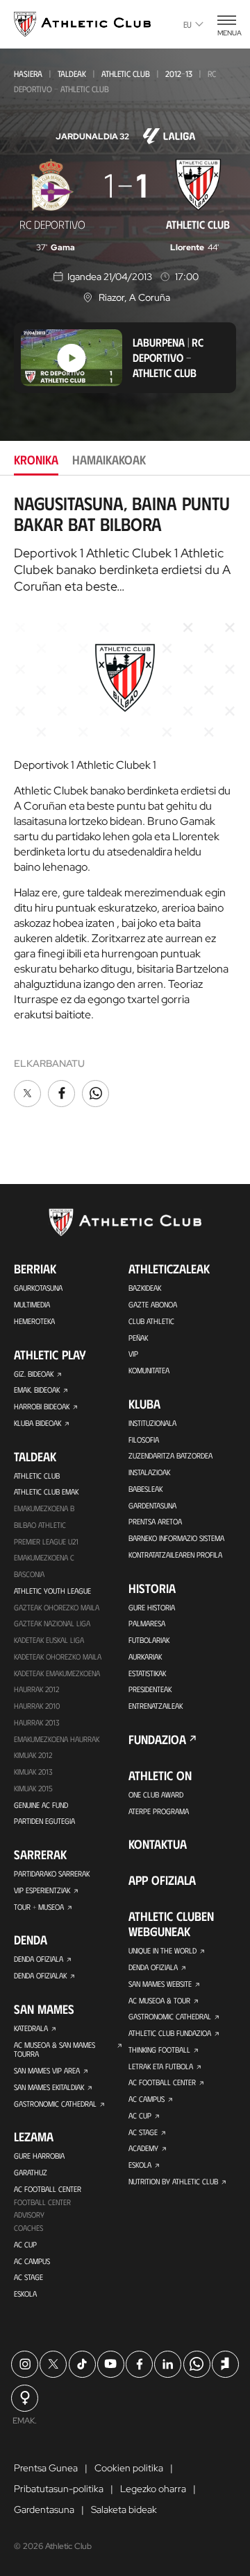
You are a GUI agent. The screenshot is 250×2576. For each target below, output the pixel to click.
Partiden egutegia (44, 1821)
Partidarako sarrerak (52, 1873)
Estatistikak (147, 1673)
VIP (133, 1354)
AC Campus (32, 2261)
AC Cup (25, 2244)
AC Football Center (48, 2189)
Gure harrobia (39, 2156)
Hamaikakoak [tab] (109, 460)
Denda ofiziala (39, 1959)
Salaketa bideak (124, 2509)
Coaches (28, 2228)
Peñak (138, 1338)
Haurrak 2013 (36, 1722)
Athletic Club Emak (46, 1491)
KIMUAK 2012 (33, 1755)
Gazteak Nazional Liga (52, 1623)
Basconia (29, 1574)
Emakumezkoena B (44, 1508)
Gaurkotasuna (38, 1288)
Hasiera (28, 73)
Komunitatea (149, 1370)
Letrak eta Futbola (161, 2066)
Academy (143, 2148)
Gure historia (152, 1607)
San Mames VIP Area (47, 2070)
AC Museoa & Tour (159, 2000)
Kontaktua (158, 1844)
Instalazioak (149, 1472)
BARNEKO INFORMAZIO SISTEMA (176, 1538)
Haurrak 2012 (36, 1689)
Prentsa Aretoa (155, 1521)
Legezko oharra (153, 2489)
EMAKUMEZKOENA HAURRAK (57, 1739)
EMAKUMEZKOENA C (44, 1557)
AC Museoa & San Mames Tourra (55, 2050)
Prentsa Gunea (46, 2468)
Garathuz (31, 2172)
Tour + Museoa (39, 1907)
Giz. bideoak (34, 1374)
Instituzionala (152, 1423)
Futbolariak (149, 1640)
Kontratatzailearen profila (175, 1555)
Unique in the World (162, 1950)
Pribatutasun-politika (59, 2489)
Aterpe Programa (159, 1811)
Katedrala (31, 2028)
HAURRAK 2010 (37, 1706)
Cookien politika (129, 2468)
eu (187, 24)
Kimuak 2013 (33, 1772)
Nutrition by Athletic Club (173, 2181)
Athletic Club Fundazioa (170, 2033)
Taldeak (72, 73)
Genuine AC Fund (41, 1805)
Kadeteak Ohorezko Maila (58, 1656)
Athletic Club (126, 73)
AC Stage (28, 2277)
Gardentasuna (152, 1505)
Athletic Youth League (52, 1591)
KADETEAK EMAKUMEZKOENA (57, 1673)
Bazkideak (145, 1288)
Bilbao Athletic (40, 1525)
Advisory (29, 2214)
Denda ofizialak (40, 1975)
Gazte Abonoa (153, 1304)
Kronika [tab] (36, 460)
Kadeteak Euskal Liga (49, 1640)
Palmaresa (147, 1623)
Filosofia (144, 1439)
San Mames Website (160, 1984)
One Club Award (156, 1794)
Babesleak (145, 1489)
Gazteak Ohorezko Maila (57, 1607)
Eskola (25, 2294)
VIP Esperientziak (42, 1890)
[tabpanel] (125, 802)
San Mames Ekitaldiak (49, 2087)
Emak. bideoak (37, 1390)
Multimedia (32, 1304)
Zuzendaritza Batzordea (170, 1455)
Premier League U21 (46, 1541)
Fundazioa (157, 1739)
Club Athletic (151, 1321)
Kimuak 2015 (33, 1788)
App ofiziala (162, 1880)
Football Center (42, 2202)
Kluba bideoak (37, 1423)
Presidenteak (150, 1689)
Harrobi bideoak (42, 1406)
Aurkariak (145, 1656)
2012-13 (179, 73)
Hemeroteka (34, 1321)
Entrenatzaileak (156, 1706)
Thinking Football (159, 2050)
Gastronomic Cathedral (55, 2104)
